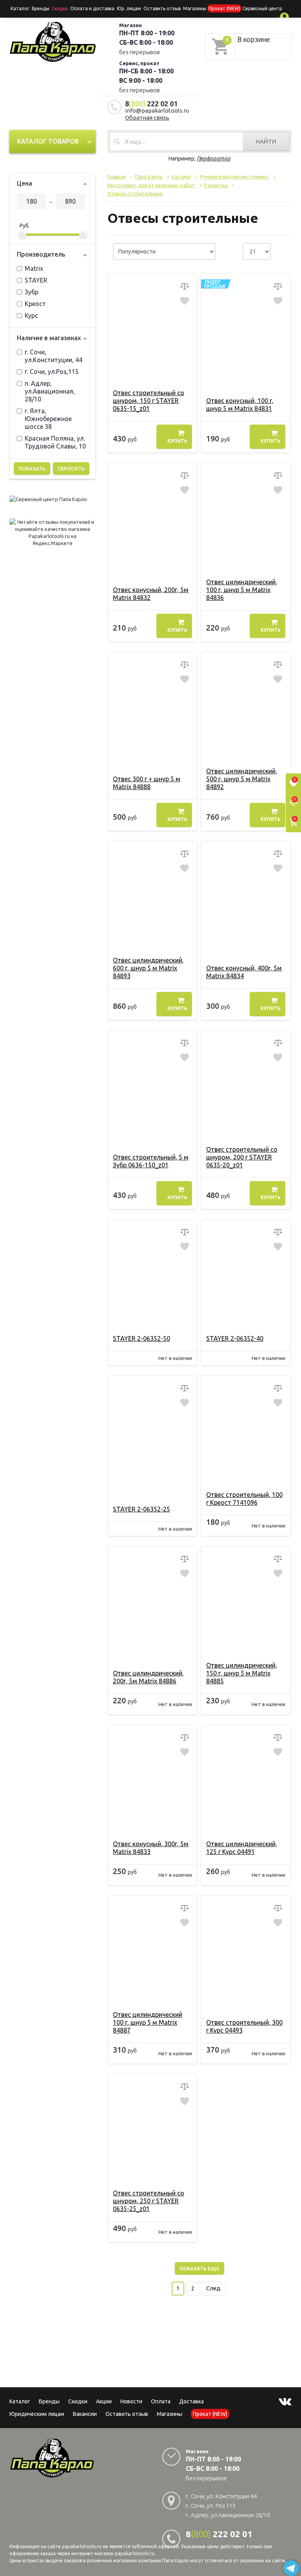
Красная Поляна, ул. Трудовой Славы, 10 (55, 442)
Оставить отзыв (162, 8)
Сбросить (71, 469)
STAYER (36, 280)
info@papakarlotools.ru (157, 110)
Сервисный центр (262, 8)
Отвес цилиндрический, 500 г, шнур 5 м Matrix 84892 (242, 779)
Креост (35, 304)
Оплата (161, 2401)
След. (214, 2288)
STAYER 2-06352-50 (141, 1338)
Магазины (170, 2414)
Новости (131, 2401)
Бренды (41, 8)
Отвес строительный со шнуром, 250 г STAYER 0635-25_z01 (149, 2201)
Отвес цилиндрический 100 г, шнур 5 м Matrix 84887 (148, 2022)
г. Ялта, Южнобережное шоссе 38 (48, 419)
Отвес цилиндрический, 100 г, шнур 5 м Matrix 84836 (242, 590)
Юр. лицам (129, 8)
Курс (31, 315)
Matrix (34, 268)
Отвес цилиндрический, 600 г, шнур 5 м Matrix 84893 (148, 968)
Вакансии (85, 2414)
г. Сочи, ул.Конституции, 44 (53, 356)
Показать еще (199, 2268)
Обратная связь (147, 118)
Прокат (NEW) (224, 8)
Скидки (78, 2401)
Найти (266, 141)
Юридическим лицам (37, 2414)
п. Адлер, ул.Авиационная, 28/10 (50, 391)
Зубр (32, 292)
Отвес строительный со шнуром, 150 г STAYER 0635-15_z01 (149, 401)
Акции (104, 2401)
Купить (177, 441)
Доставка (191, 2401)
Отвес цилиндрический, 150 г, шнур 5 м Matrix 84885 (242, 1673)
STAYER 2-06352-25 (141, 1509)
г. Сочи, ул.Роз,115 (52, 372)
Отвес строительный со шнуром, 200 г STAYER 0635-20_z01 (242, 1157)
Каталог (20, 8)
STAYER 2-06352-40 (235, 1338)
